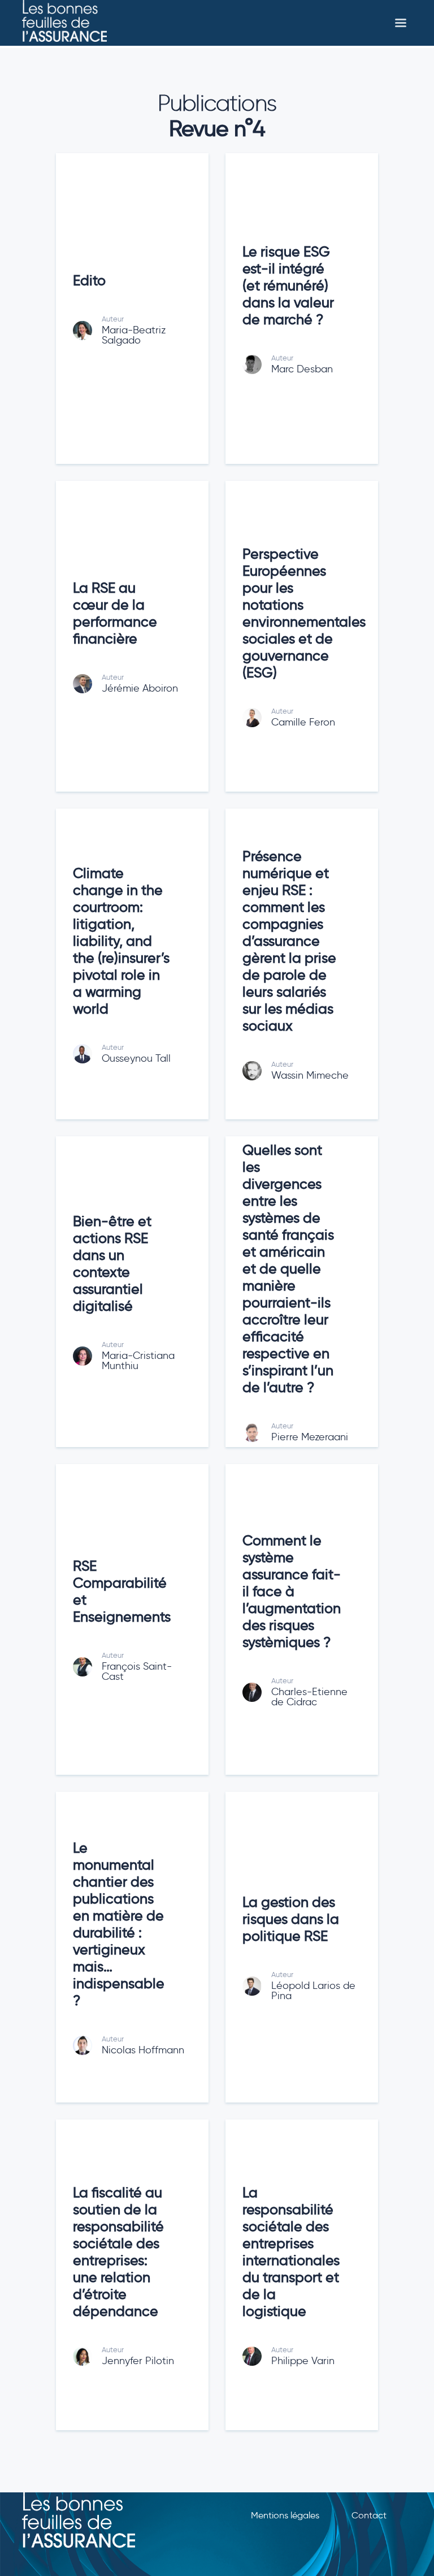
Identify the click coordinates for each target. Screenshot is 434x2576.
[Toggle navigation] (401, 23)
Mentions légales (285, 2515)
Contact (369, 2515)
